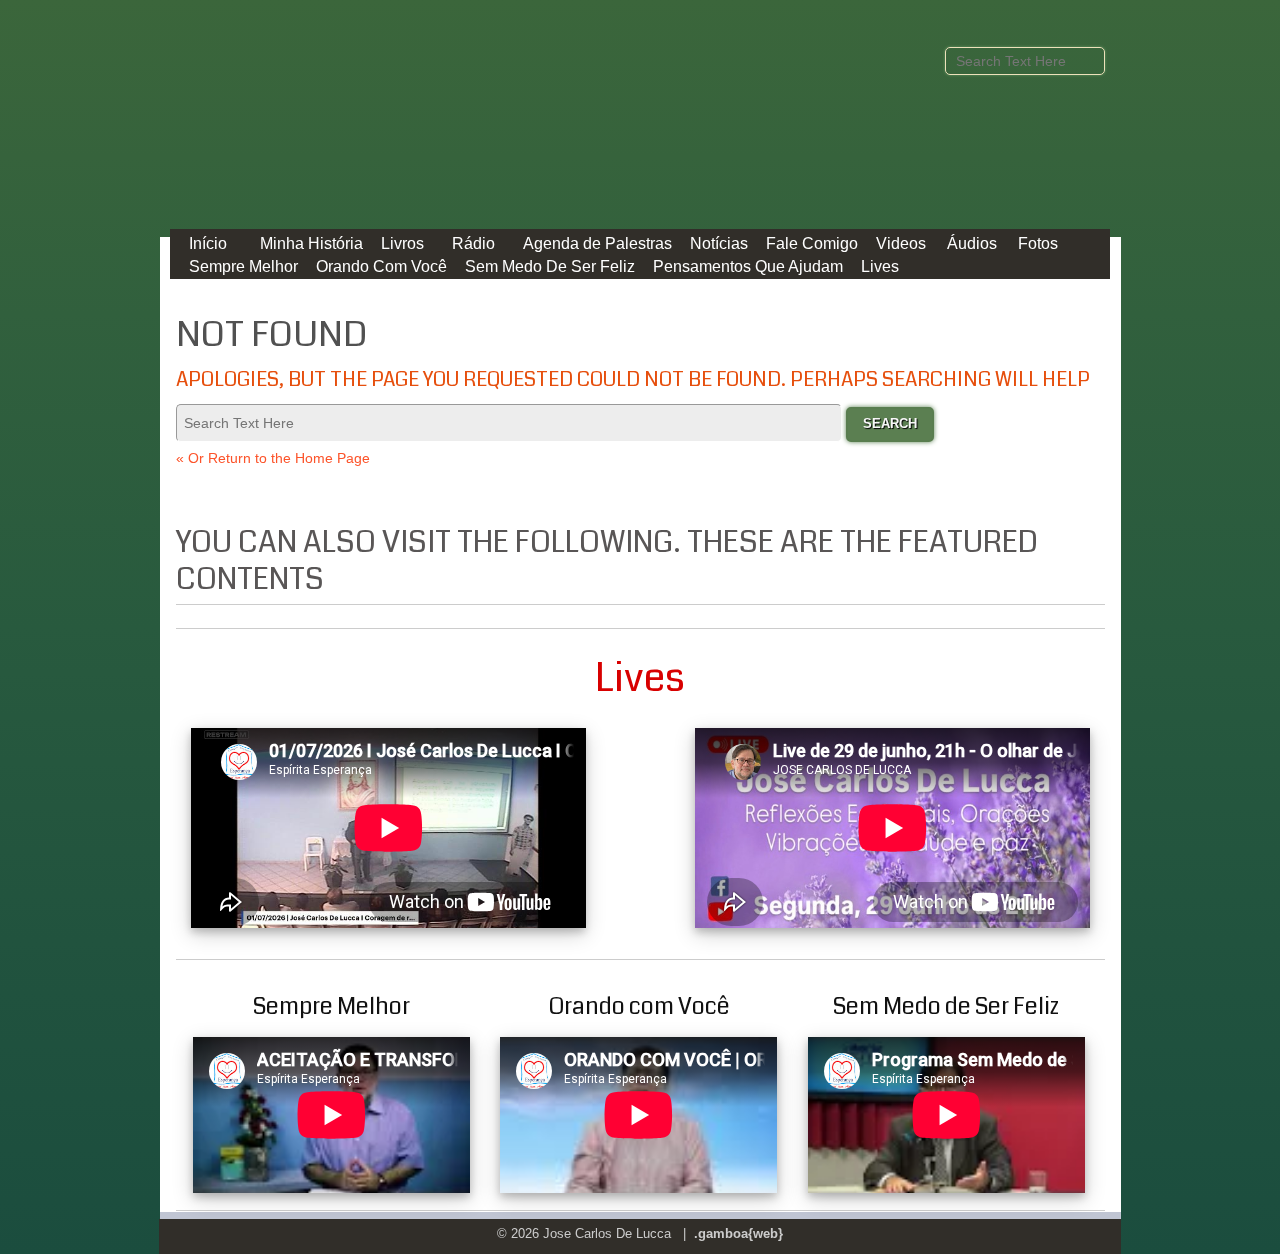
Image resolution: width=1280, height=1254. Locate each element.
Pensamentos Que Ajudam (748, 266)
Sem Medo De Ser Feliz (550, 266)
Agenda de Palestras (597, 243)
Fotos (1038, 243)
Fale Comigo (812, 243)
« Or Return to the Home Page (273, 458)
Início (208, 243)
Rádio (473, 243)
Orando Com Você (381, 266)
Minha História (311, 243)
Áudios (972, 243)
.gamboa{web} (738, 1233)
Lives (880, 266)
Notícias (719, 243)
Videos (901, 243)
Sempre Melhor (243, 266)
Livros (402, 243)
